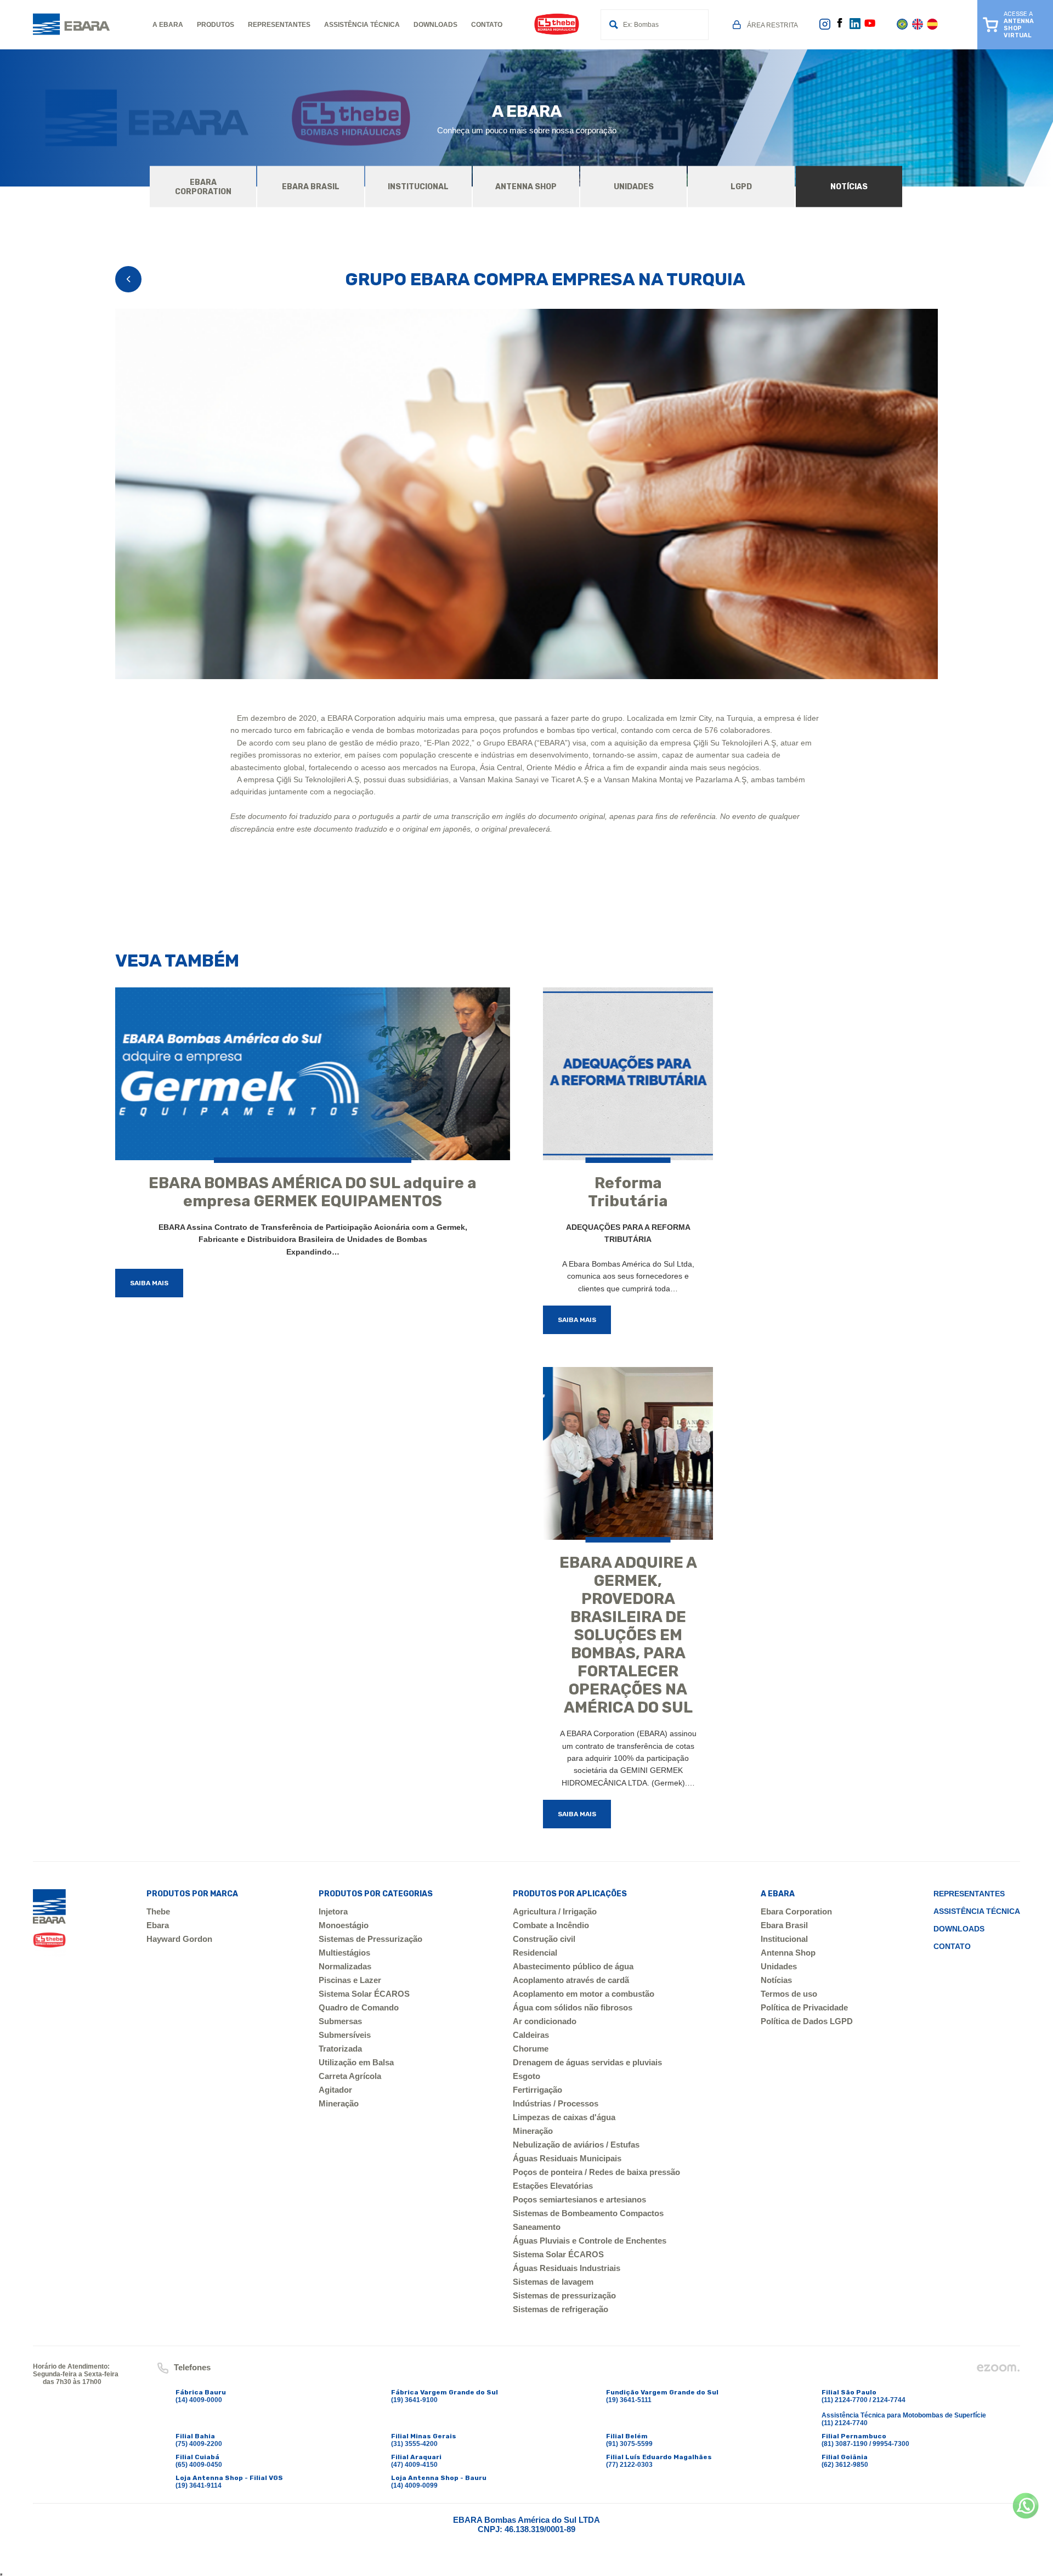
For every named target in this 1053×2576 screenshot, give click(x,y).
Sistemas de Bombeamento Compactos (588, 2213)
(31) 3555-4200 (414, 2444)
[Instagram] (825, 28)
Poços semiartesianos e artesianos (579, 2199)
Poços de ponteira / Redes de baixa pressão (596, 2172)
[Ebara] (49, 1923)
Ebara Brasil (784, 1925)
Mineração (339, 2103)
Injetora (333, 1911)
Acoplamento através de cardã (571, 1980)
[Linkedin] (855, 27)
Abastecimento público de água (573, 1966)
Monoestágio (344, 1925)
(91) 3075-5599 (629, 2444)
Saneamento (537, 2227)
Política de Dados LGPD (807, 2021)
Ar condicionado (545, 2021)
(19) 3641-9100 (414, 2400)
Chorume (531, 2049)
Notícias (776, 1980)
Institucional (784, 1939)
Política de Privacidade (804, 2007)
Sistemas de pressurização (564, 2295)
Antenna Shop (788, 1953)
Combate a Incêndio (551, 1925)
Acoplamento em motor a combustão (584, 1994)
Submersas (340, 2021)
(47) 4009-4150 (414, 2465)
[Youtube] (870, 27)
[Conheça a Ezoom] (998, 2371)
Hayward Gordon (179, 1939)
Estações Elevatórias (553, 2186)
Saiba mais (149, 1283)
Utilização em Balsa (356, 2062)
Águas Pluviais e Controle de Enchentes (590, 2241)
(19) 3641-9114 (199, 2485)
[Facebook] (840, 25)
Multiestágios (344, 1953)
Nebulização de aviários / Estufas (576, 2145)
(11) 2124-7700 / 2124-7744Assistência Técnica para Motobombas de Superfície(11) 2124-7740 (904, 2411)
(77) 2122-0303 (629, 2465)
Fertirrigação (537, 2090)
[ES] (932, 27)
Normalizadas (345, 1966)
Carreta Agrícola (350, 2076)
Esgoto (526, 2076)
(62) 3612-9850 (845, 2465)
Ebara (158, 1925)
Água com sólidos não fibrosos (573, 2007)
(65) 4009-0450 (199, 2465)
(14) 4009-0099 (414, 2485)
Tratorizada (340, 2049)
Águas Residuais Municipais (567, 2158)
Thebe (158, 1911)
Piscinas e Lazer (350, 1980)
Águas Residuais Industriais (567, 2268)
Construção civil (544, 1939)
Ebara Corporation (796, 1911)
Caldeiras (531, 2035)
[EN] (918, 27)
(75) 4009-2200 (199, 2444)
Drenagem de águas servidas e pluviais (587, 2062)
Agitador (335, 2090)
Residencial (535, 1953)
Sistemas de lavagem (553, 2282)
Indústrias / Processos (556, 2103)
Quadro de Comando (359, 2007)
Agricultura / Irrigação (555, 1911)
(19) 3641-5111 (629, 2400)
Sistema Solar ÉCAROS (364, 1994)
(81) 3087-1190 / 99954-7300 (865, 2444)
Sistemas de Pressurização (370, 1939)
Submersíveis (345, 2035)
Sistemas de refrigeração (561, 2309)
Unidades (779, 1966)
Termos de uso (789, 1994)
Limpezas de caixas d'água (564, 2117)
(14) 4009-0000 (199, 2400)
